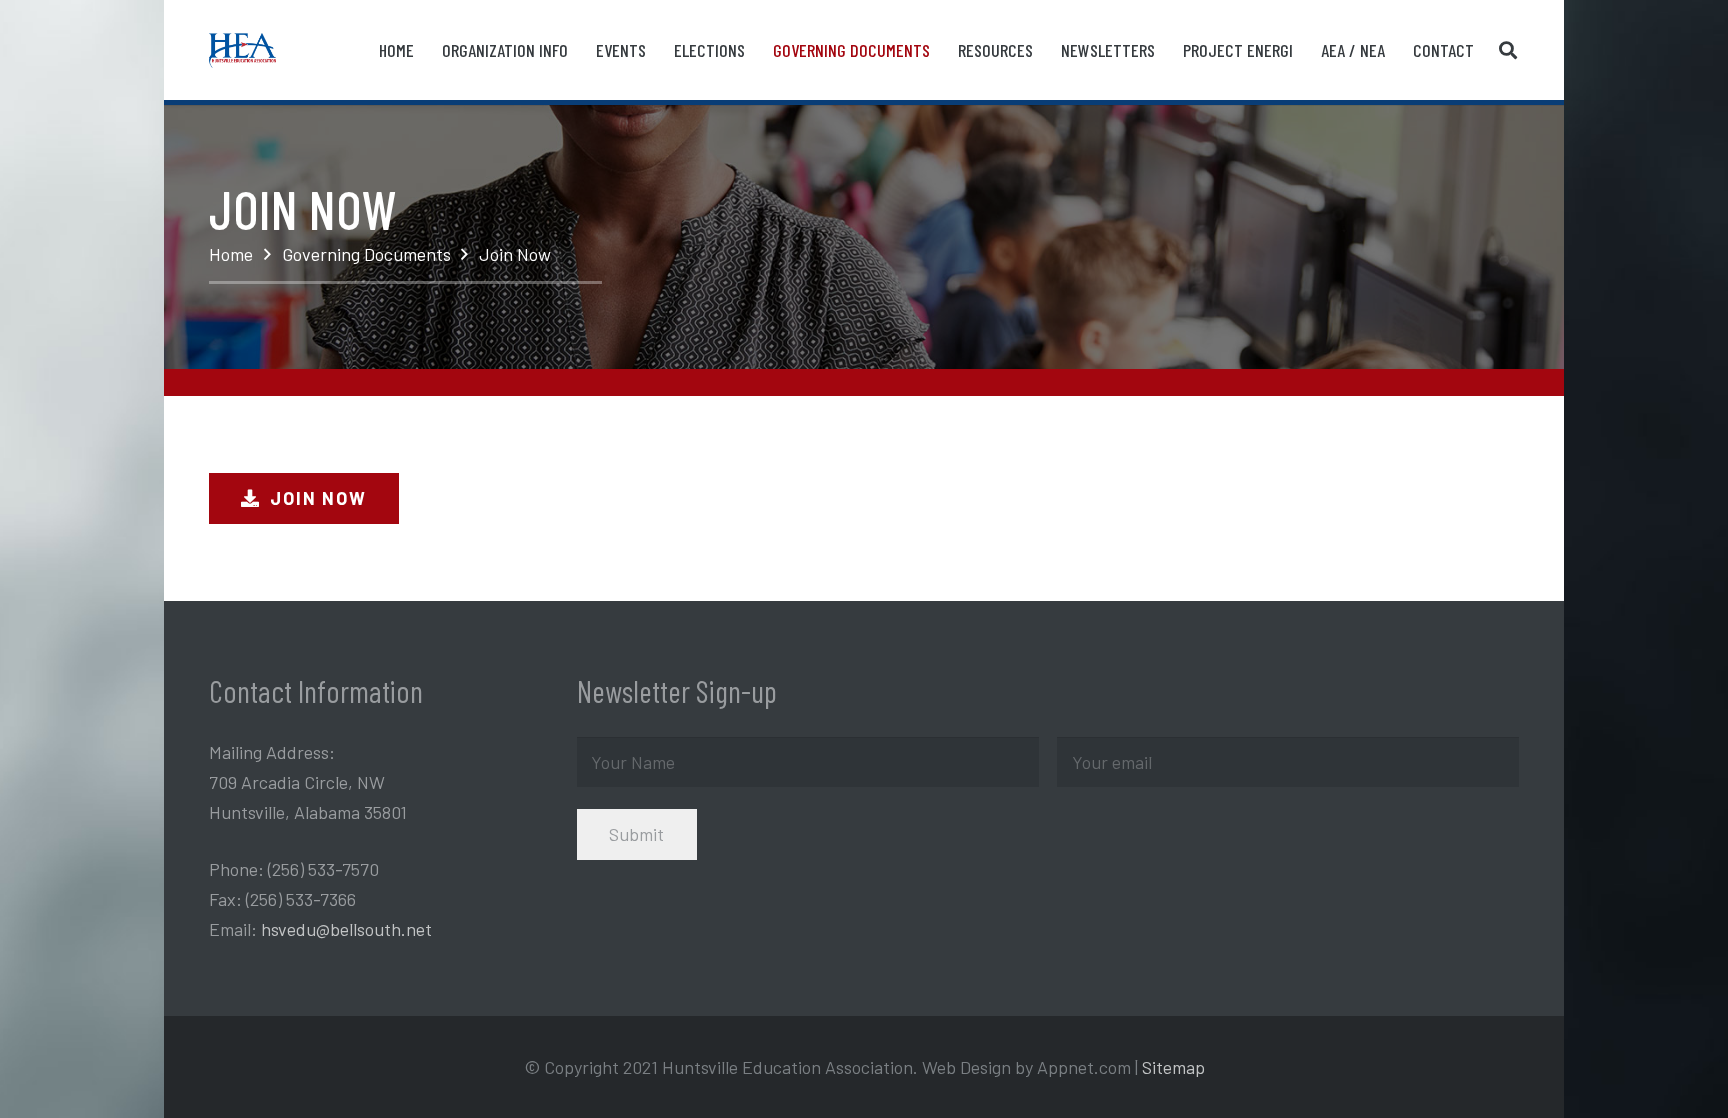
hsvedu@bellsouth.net (346, 929)
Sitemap (1173, 1067)
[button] (1508, 50)
